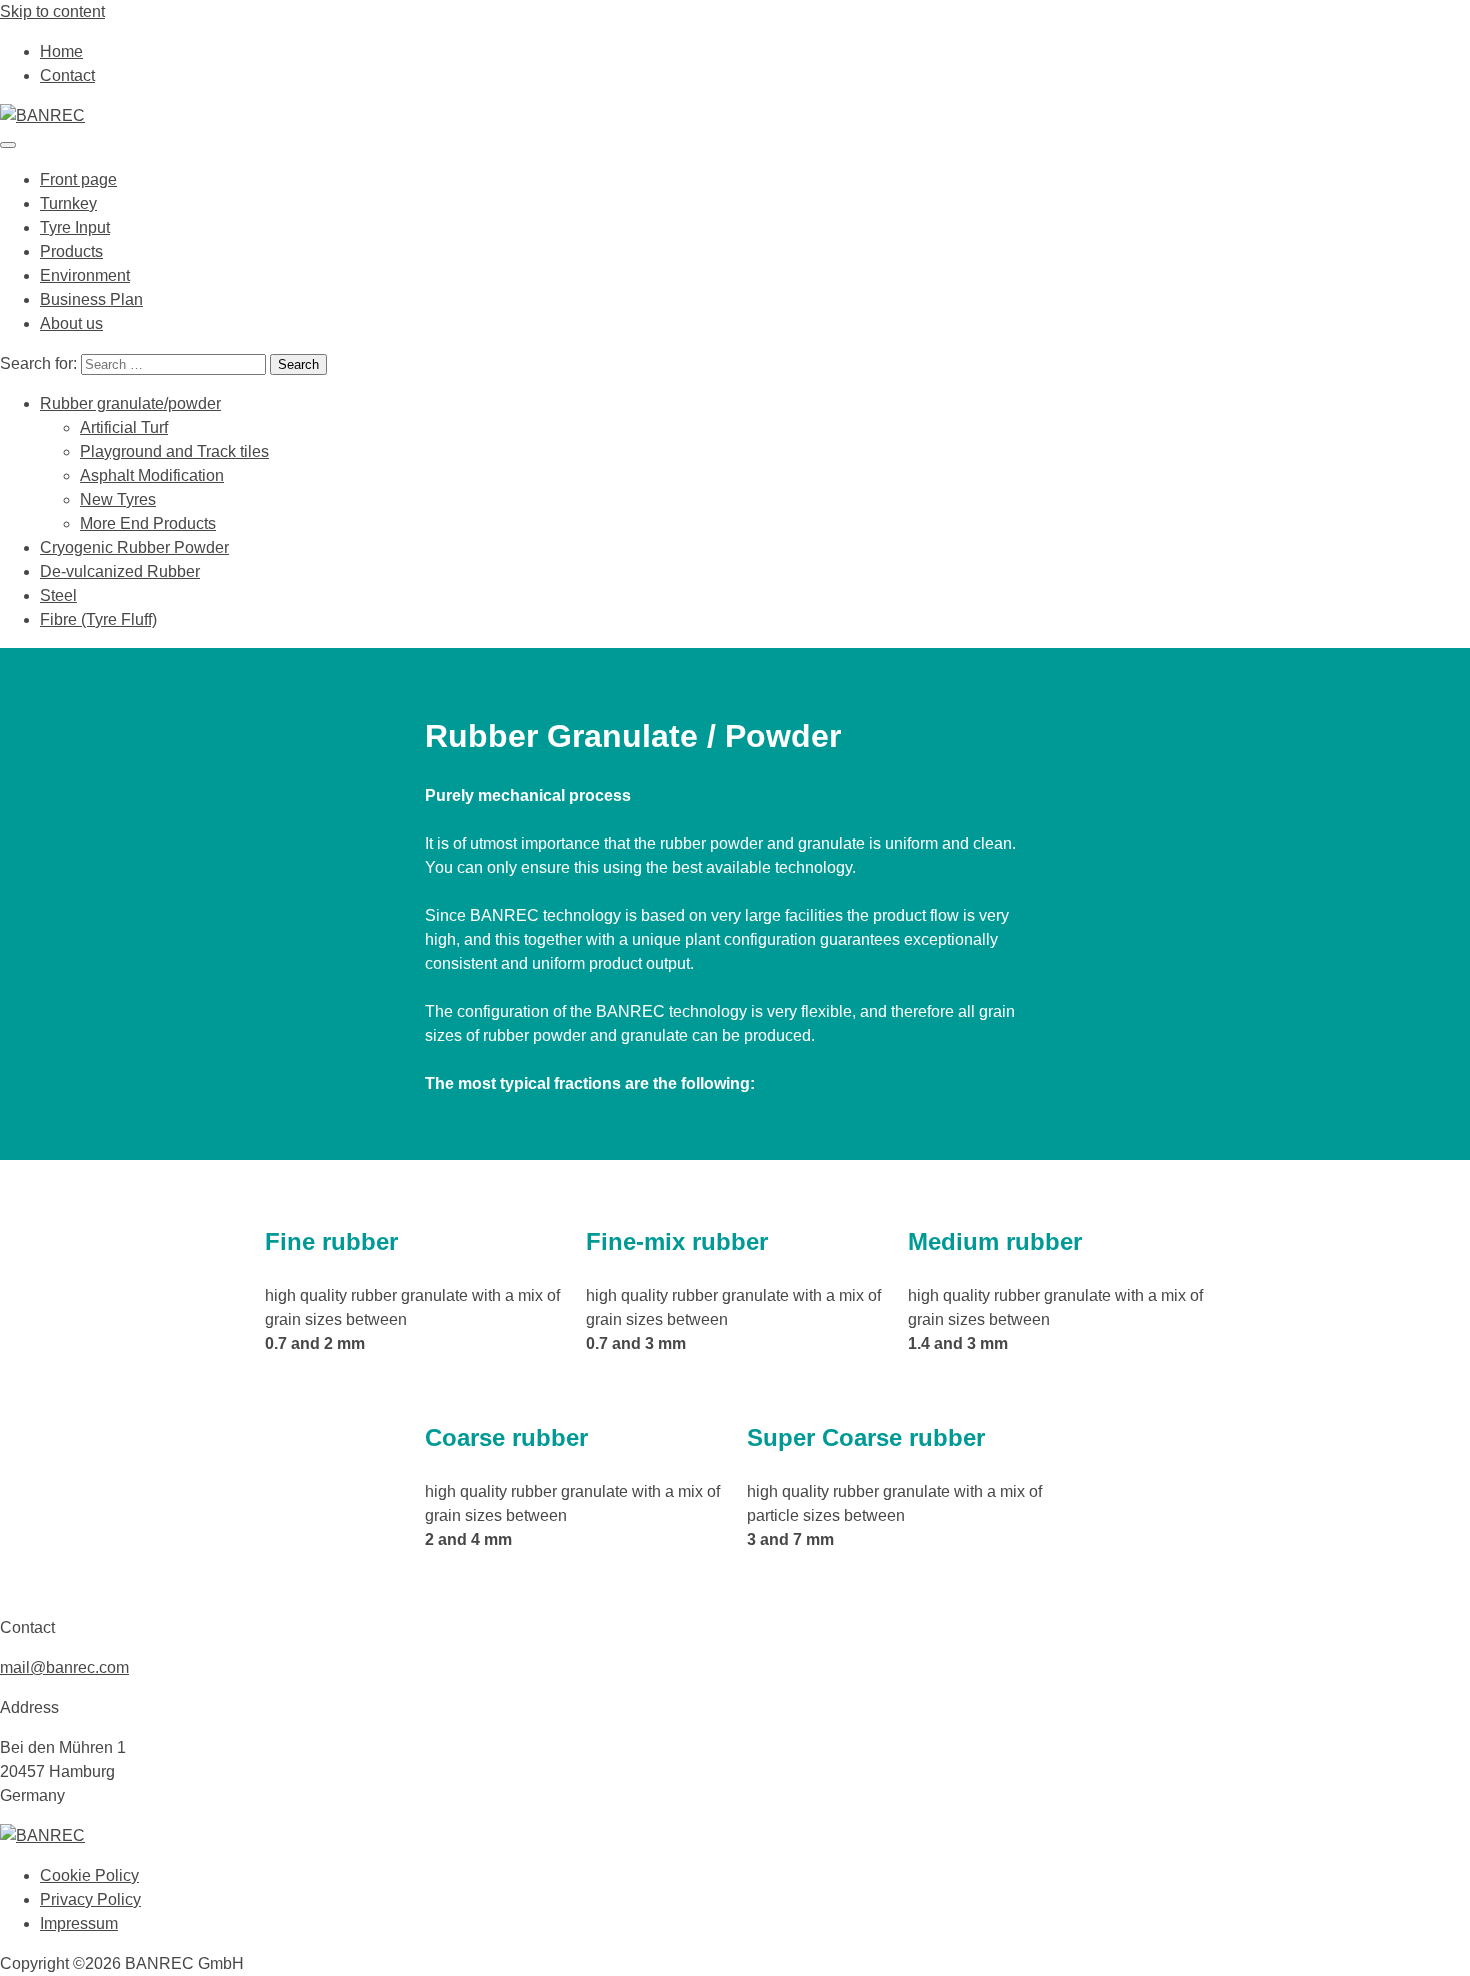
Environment (85, 275)
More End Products (148, 523)
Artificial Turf (124, 427)
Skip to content (52, 11)
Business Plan (91, 299)
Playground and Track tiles (174, 451)
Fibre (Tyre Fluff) (98, 619)
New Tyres (118, 499)
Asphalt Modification (152, 475)
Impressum (79, 1923)
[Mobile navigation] (8, 145)
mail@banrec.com (64, 1667)
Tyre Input (75, 227)
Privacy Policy (90, 1899)
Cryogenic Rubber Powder (134, 547)
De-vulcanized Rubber (120, 571)
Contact (67, 75)
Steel (58, 595)
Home (61, 51)
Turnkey (68, 203)
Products (71, 251)
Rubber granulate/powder (130, 403)
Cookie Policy (89, 1875)
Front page (78, 179)
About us (71, 323)
